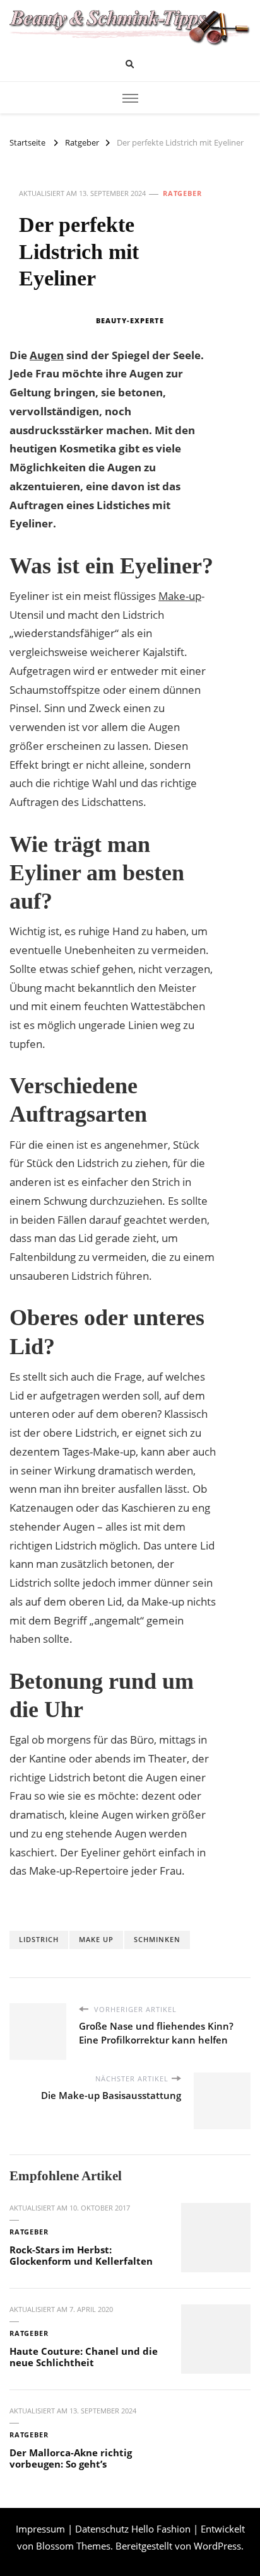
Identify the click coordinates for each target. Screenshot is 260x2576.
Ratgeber (182, 193)
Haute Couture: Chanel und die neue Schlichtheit (84, 2357)
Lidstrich (39, 1939)
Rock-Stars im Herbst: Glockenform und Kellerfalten (81, 2256)
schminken (157, 1939)
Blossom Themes (73, 2546)
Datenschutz (102, 2529)
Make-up (180, 596)
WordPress (217, 2546)
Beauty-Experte (130, 320)
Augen (47, 355)
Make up (96, 1939)
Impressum (40, 2529)
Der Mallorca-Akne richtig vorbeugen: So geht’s (71, 2458)
